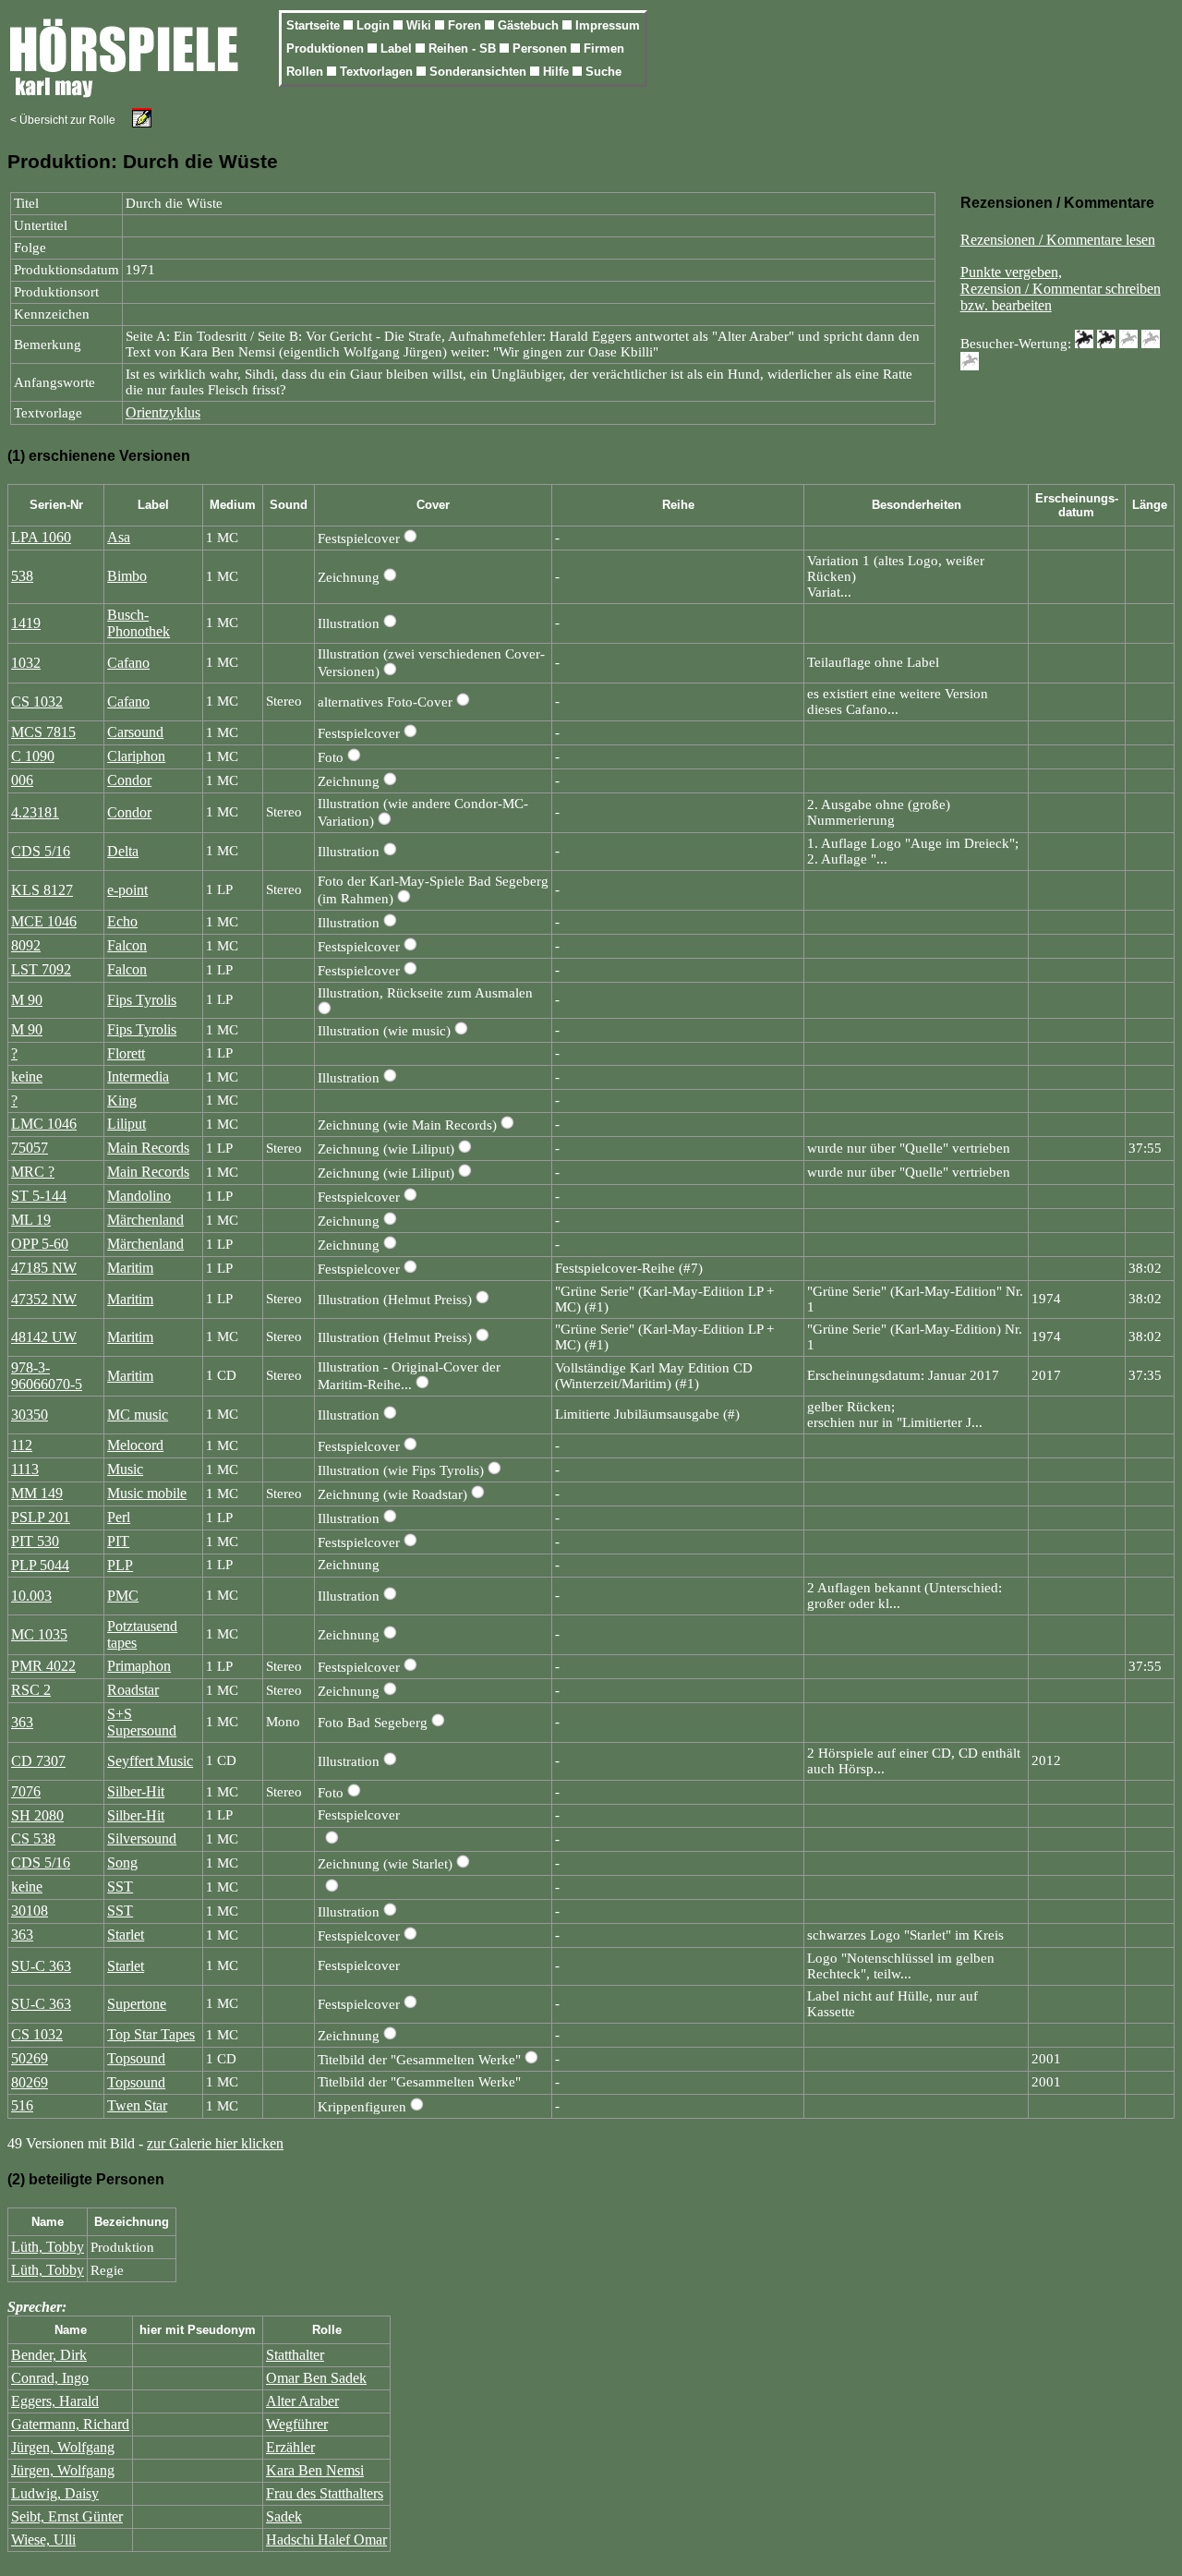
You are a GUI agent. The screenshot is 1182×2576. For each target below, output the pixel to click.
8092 (26, 945)
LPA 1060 (41, 537)
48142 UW (44, 1337)
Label (398, 48)
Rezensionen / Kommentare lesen (1058, 240)
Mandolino (139, 1196)
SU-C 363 (41, 1966)
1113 (25, 1469)
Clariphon (136, 756)
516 (22, 2105)
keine (27, 1076)
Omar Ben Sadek (316, 2378)
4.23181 (35, 812)
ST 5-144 (39, 1196)
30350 (30, 1415)
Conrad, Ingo (50, 2378)
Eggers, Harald (55, 2401)
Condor (129, 780)
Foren (466, 25)
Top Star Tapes (151, 2034)
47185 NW (44, 1268)
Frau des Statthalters (325, 2493)
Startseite (315, 25)
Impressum (608, 25)
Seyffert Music (150, 1761)
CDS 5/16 (41, 851)
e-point (127, 890)
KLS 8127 (42, 890)
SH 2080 (37, 1815)
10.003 (31, 1596)
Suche (603, 72)
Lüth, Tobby (48, 2247)
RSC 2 (31, 1690)
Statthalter (295, 2355)
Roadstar (133, 1690)
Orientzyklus (163, 412)
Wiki (421, 25)
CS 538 (33, 1838)
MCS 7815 (43, 732)
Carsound (135, 732)
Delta (123, 851)
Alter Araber (302, 2401)
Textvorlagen (378, 72)
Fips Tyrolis (142, 1000)
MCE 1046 (44, 921)
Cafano (128, 663)
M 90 (27, 1000)
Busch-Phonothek (139, 623)
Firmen (604, 48)
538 (22, 576)
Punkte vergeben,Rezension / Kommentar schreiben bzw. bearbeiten (1061, 289)
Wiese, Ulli (43, 2540)
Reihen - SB (464, 48)
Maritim (130, 1268)
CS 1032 (37, 701)
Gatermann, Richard (70, 2424)
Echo (122, 921)
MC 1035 (39, 1634)
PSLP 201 (41, 1517)
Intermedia (138, 1076)
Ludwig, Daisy (55, 2493)
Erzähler (290, 2447)
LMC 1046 (44, 1124)
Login (375, 25)
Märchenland (145, 1220)
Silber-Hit (136, 1791)
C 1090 (33, 756)
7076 (26, 1791)
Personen (542, 48)
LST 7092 (41, 969)
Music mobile (147, 1493)
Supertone (137, 2004)
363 (22, 1722)
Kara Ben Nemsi (315, 2470)
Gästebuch (530, 25)
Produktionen (327, 48)
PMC (123, 1596)
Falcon (127, 945)
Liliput (127, 1124)
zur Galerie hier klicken (215, 2143)
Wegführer (297, 2424)
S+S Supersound (142, 1722)
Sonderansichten (480, 72)
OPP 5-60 (40, 1244)
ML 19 (31, 1220)
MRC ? (33, 1172)
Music (125, 1469)
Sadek (284, 2516)
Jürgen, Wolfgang (63, 2447)
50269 (30, 2058)
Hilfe (558, 72)
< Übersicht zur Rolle (63, 120)
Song (122, 1862)
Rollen (307, 72)
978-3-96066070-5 (47, 1376)
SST (120, 1887)
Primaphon (139, 1666)
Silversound (142, 1838)
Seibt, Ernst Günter (67, 2516)
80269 (30, 2082)
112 (22, 1445)
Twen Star (137, 2105)
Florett (126, 1053)
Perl (119, 1517)
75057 (30, 1148)
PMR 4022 (43, 1666)
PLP (120, 1565)
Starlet (126, 1935)
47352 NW (44, 1299)
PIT (118, 1541)
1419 (26, 623)
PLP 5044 (40, 1565)
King (122, 1101)
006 (22, 780)
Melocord (135, 1445)
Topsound (136, 2058)
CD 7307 (38, 1761)
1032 (26, 663)
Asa (119, 537)
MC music (138, 1415)
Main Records (148, 1148)
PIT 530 (35, 1541)
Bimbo (127, 576)
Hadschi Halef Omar (326, 2540)
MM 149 (37, 1493)
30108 (30, 1911)
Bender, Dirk (49, 2355)
